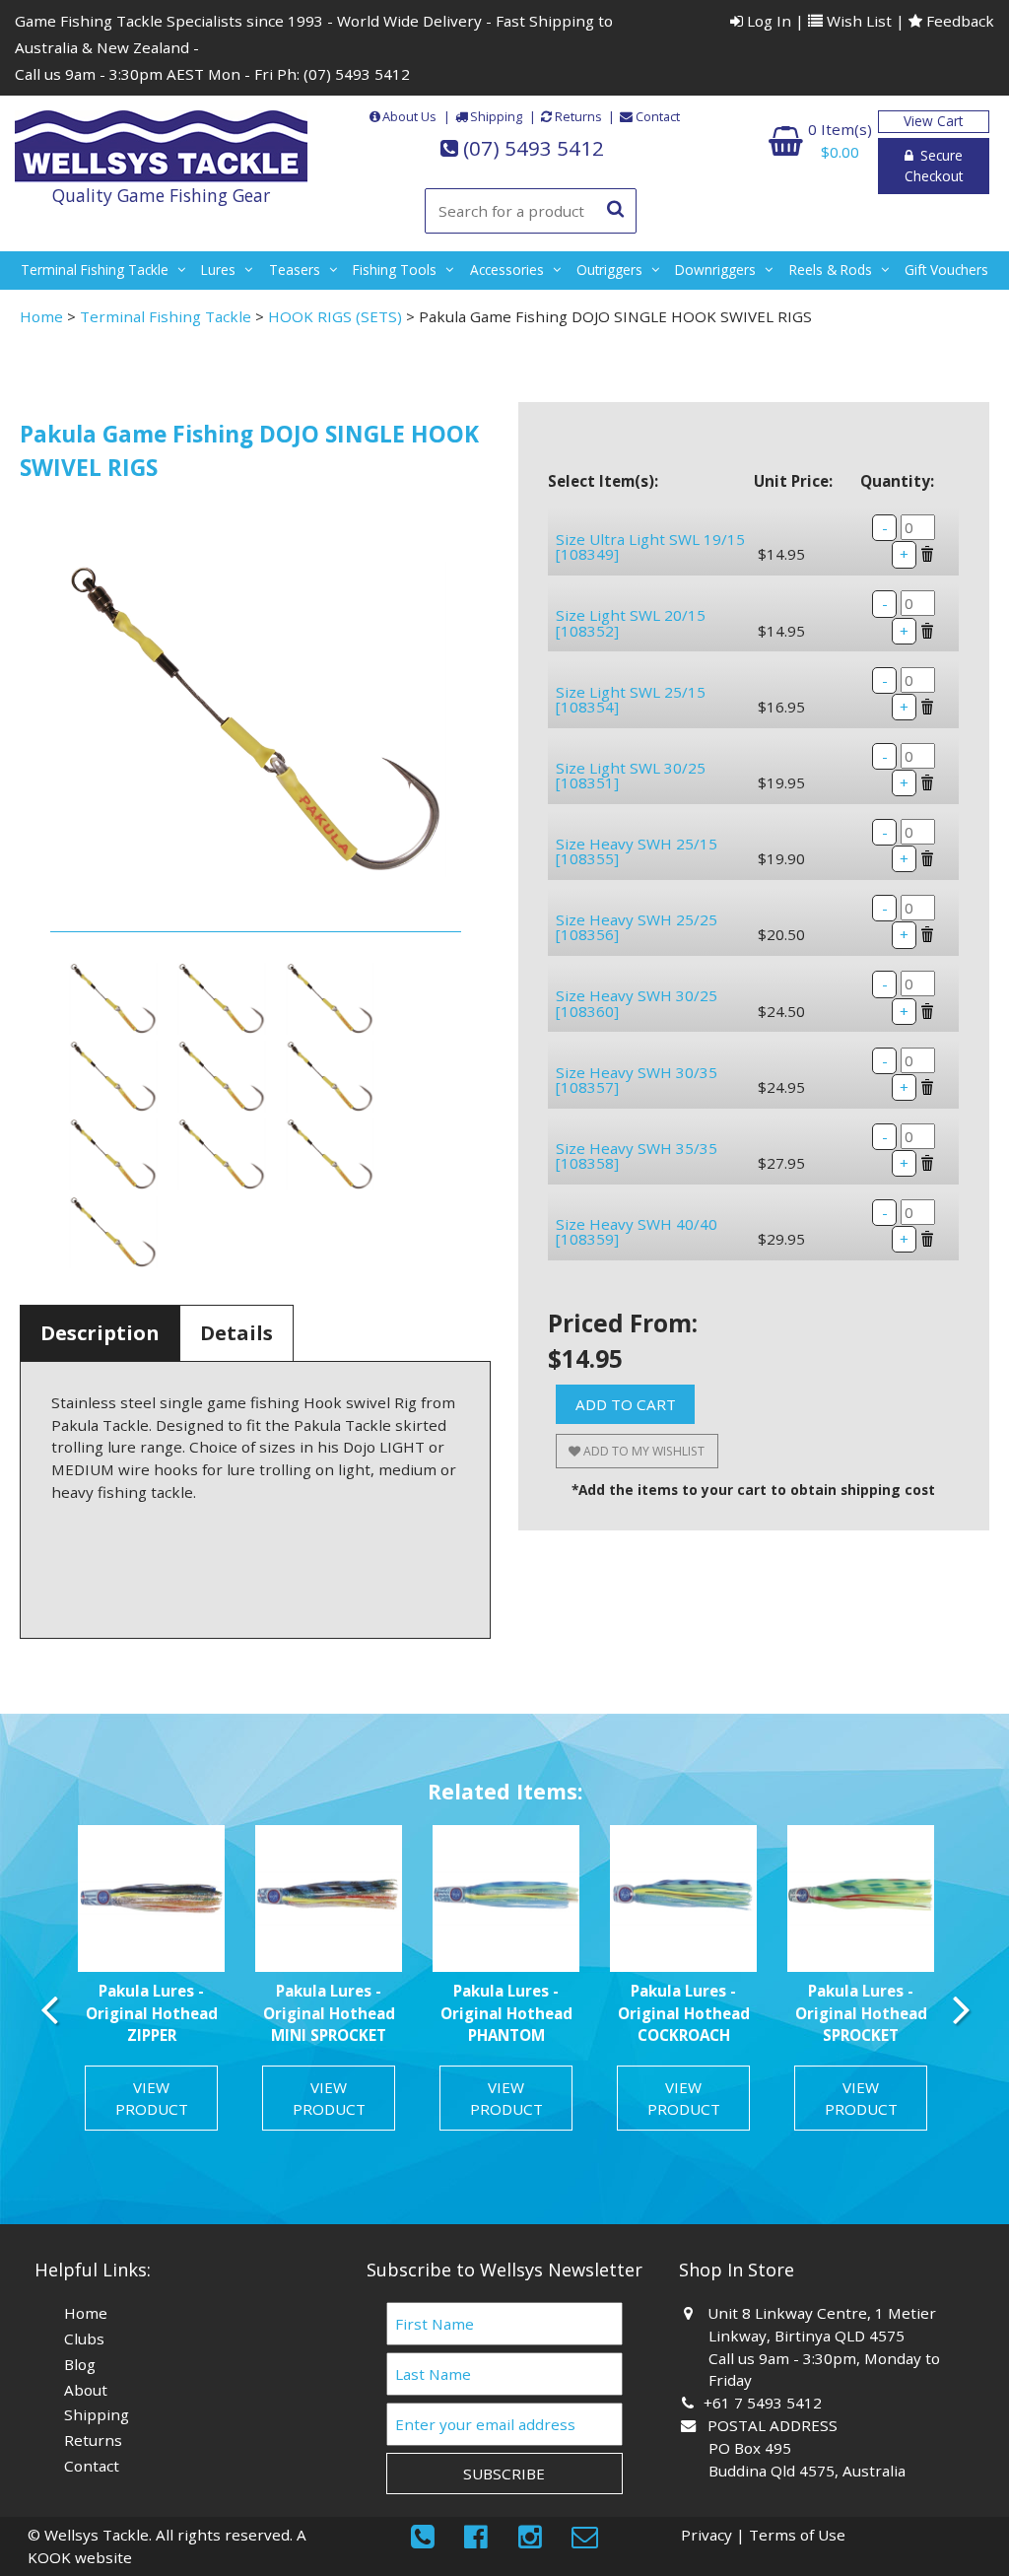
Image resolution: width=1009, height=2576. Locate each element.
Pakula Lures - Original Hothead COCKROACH (684, 2013)
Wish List (857, 21)
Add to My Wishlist (642, 1451)
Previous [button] (49, 2009)
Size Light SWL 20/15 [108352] (631, 622)
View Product (152, 2099)
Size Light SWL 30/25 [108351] (631, 775)
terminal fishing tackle (95, 270)
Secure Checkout (934, 166)
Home (41, 316)
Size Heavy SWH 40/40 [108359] (637, 1231)
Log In (767, 21)
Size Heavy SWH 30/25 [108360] (637, 1003)
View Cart (933, 121)
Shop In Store (737, 2270)
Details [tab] (236, 1333)
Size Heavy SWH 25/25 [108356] (637, 927)
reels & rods (831, 270)
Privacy (706, 2535)
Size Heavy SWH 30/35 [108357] (637, 1080)
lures (218, 270)
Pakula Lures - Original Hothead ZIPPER (152, 2013)
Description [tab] (100, 1333)
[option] (152, 1986)
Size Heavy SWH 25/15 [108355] (637, 851)
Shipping (496, 116)
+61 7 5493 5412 (765, 2403)
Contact (658, 116)
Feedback (958, 21)
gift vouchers (946, 270)
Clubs (84, 2339)
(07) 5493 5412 (357, 74)
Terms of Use (797, 2535)
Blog (80, 2364)
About (86, 2390)
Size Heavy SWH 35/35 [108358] (637, 1155)
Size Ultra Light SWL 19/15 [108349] (650, 546)
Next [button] (960, 2009)
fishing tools (395, 270)
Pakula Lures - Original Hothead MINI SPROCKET (329, 2013)
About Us (409, 116)
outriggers (609, 270)
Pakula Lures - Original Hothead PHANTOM (506, 2013)
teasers (295, 270)
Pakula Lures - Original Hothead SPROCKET (861, 2013)
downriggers (715, 270)
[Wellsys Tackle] (161, 147)
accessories (507, 270)
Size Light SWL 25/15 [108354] (631, 699)
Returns (578, 116)
